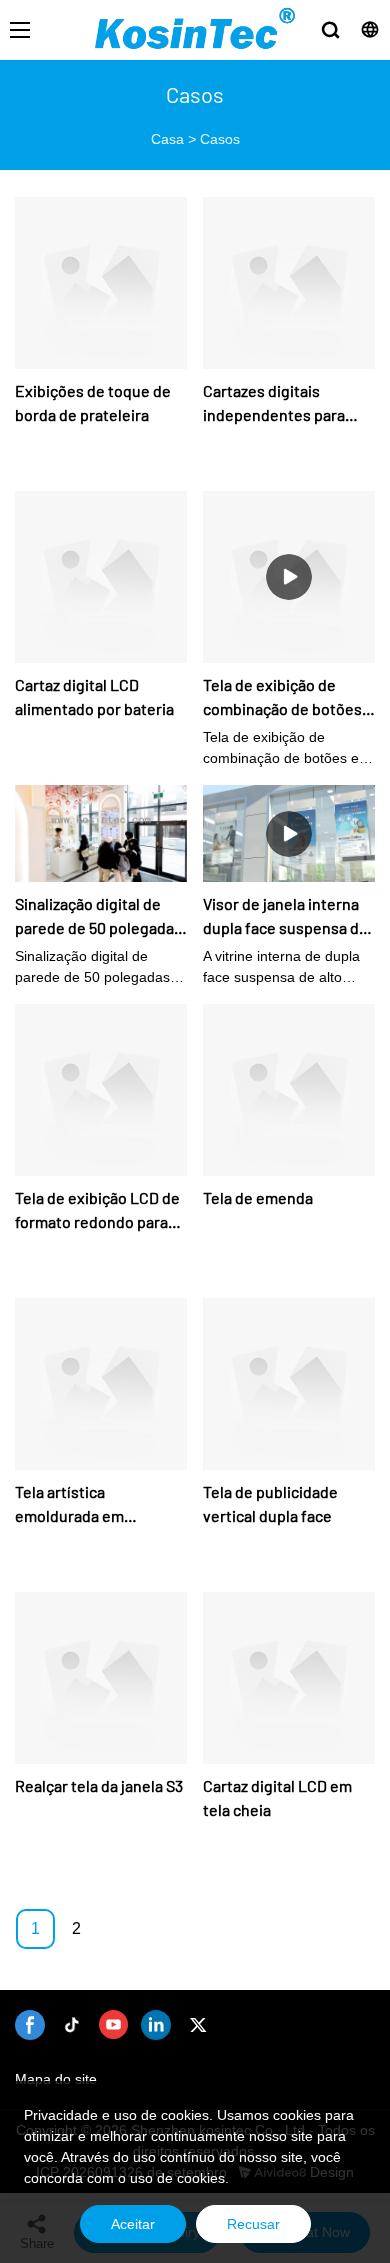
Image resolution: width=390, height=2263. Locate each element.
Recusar (253, 2224)
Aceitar (133, 2224)
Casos (220, 139)
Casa (167, 139)
